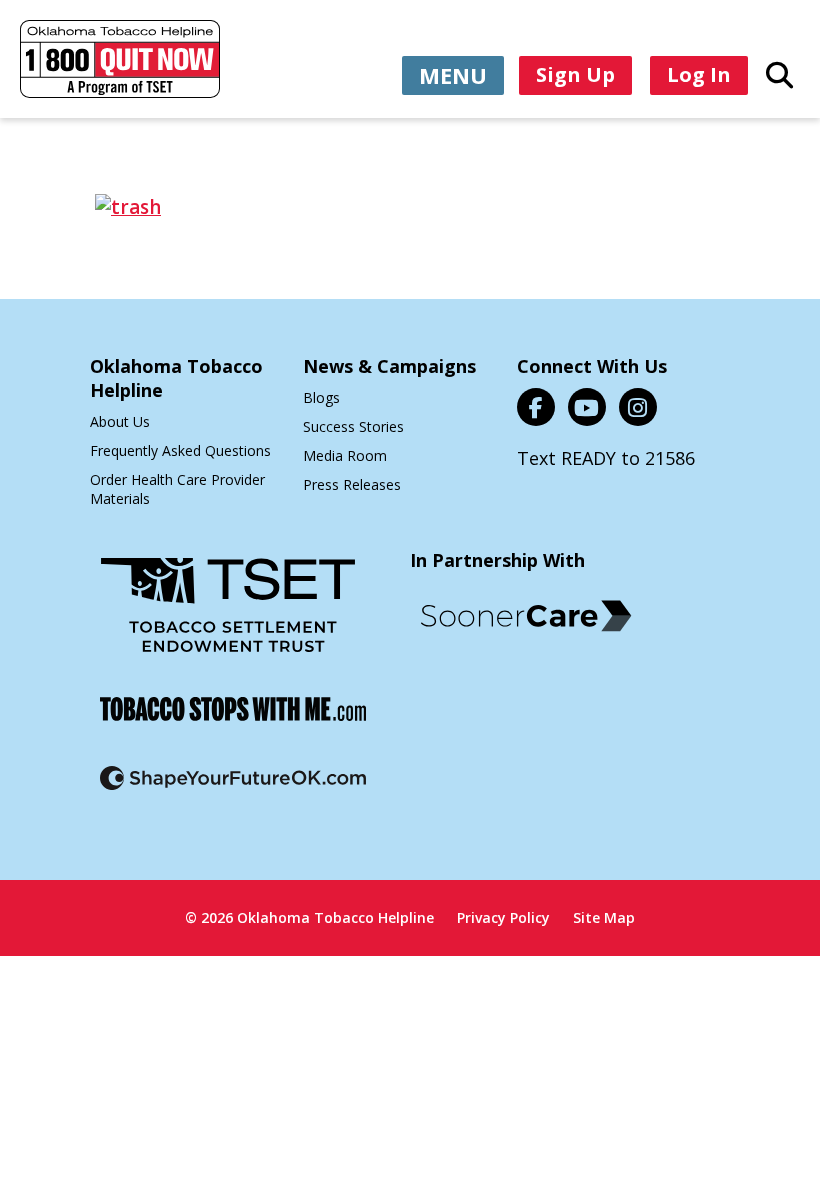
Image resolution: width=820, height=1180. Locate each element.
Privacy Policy (503, 917)
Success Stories (353, 426)
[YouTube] (587, 407)
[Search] (779, 74)
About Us (120, 421)
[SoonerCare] (526, 616)
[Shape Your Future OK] (233, 790)
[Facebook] (536, 407)
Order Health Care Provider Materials (177, 489)
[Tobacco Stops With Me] (233, 721)
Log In (699, 74)
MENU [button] (453, 75)
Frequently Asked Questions (180, 450)
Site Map (604, 917)
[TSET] (228, 617)
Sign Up (575, 74)
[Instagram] (638, 407)
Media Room (345, 455)
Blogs (321, 397)
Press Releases (352, 484)
